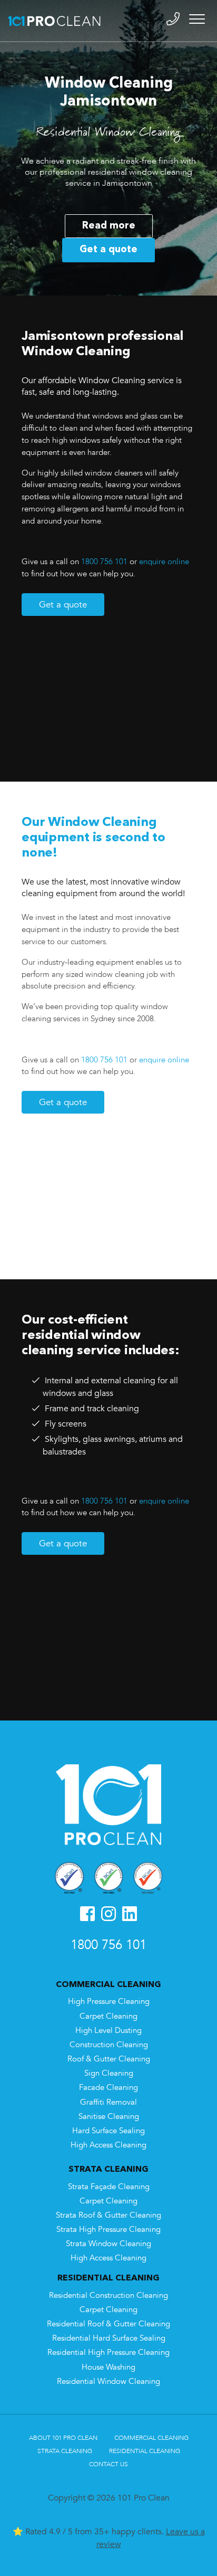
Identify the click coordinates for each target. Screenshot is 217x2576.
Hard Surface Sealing (108, 2131)
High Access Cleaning (108, 2145)
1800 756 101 (104, 562)
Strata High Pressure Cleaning (108, 2230)
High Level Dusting (108, 2031)
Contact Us (108, 2464)
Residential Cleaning (145, 2451)
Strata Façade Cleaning (109, 2187)
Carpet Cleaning (108, 2016)
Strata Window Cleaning (108, 2244)
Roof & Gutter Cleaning (109, 2059)
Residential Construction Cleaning (108, 2295)
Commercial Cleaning (151, 2438)
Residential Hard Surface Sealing (109, 2338)
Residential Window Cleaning (108, 2382)
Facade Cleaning (108, 2088)
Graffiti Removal (108, 2102)
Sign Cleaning (109, 2073)
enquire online (164, 562)
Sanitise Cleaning (109, 2117)
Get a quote (108, 250)
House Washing (108, 2367)
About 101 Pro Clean (63, 2438)
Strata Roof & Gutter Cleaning (108, 2215)
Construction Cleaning (109, 2045)
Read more (109, 226)
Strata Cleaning (65, 2451)
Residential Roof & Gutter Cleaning (108, 2324)
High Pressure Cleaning (109, 2002)
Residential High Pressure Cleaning (108, 2352)
